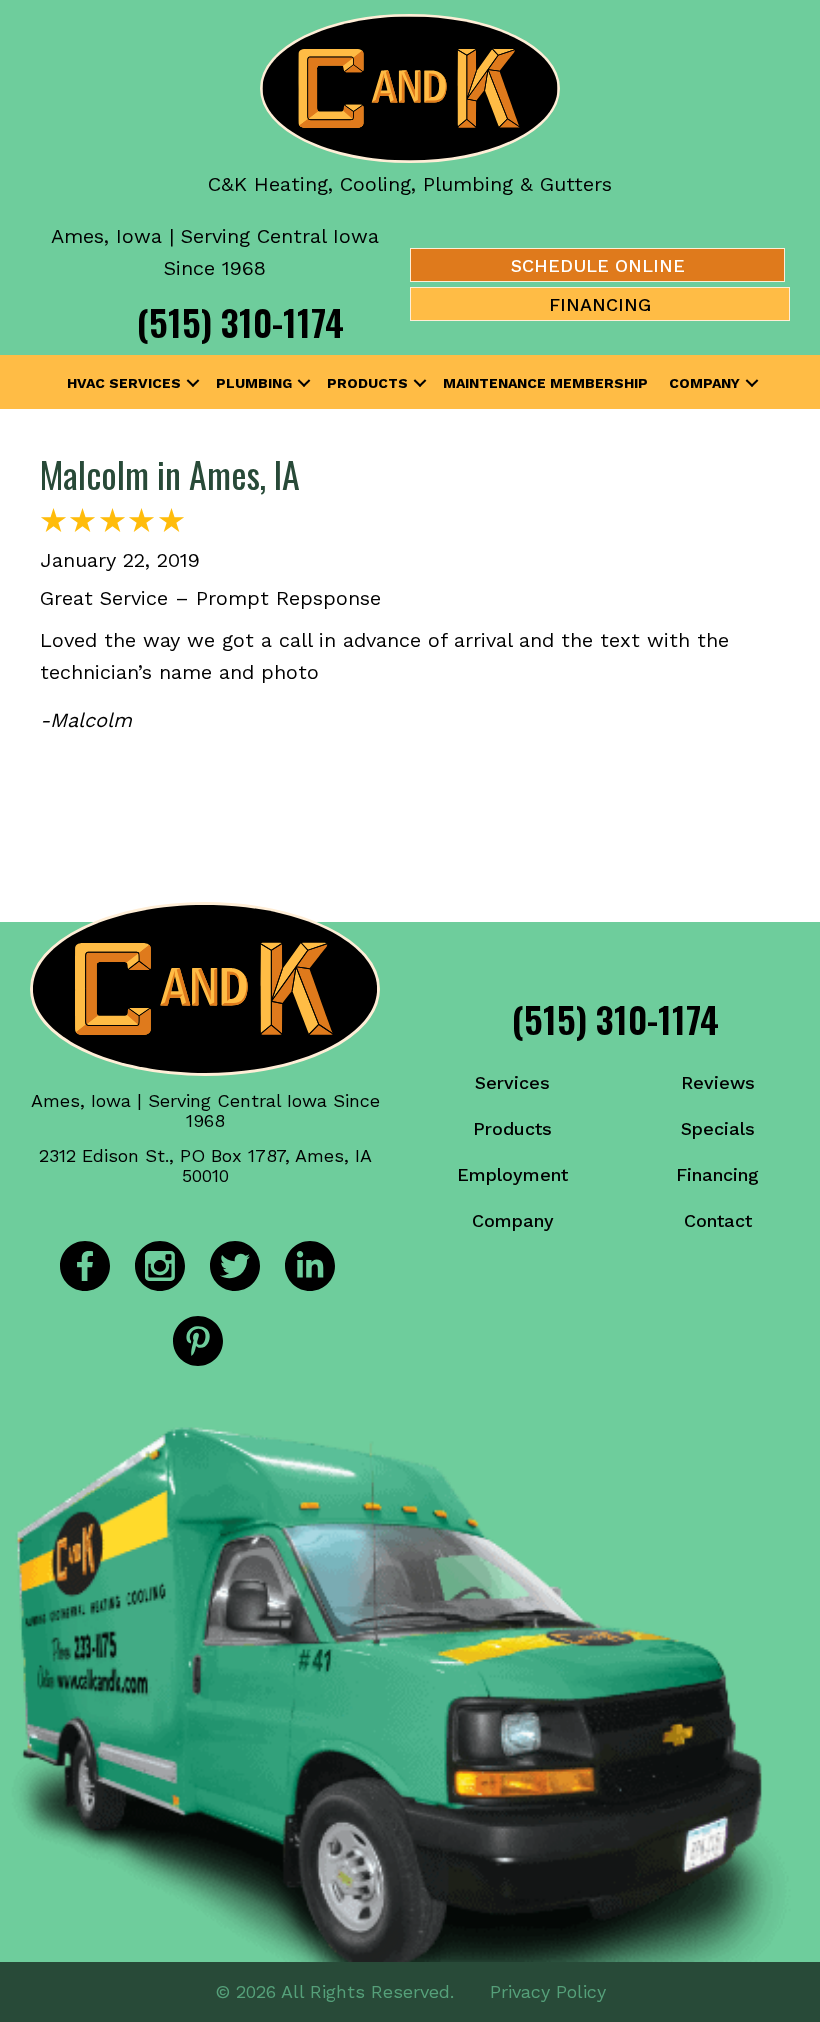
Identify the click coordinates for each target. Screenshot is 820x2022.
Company (704, 383)
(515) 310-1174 (240, 321)
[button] (193, 383)
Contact (718, 1220)
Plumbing (254, 383)
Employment (512, 1174)
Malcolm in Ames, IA (170, 473)
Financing (717, 1174)
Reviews (718, 1082)
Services (512, 1082)
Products (367, 383)
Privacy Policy (548, 1991)
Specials (718, 1128)
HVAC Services (124, 383)
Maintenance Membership (545, 383)
